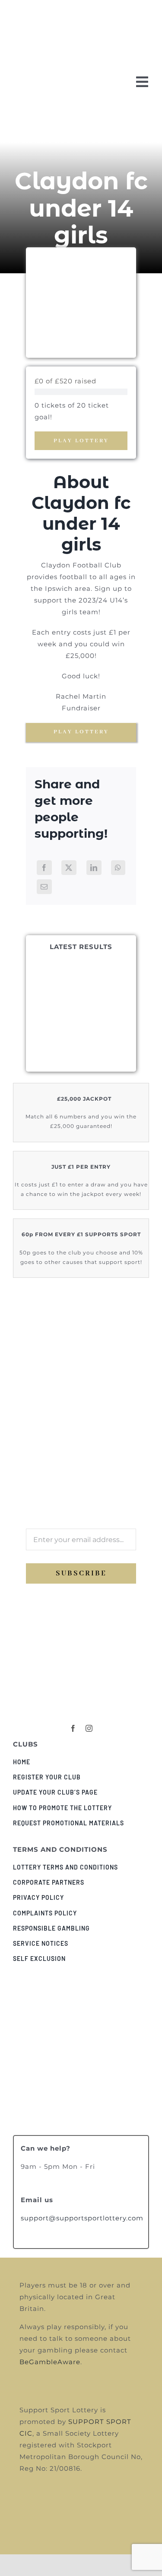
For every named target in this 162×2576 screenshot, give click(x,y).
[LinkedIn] (94, 868)
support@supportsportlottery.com (82, 2218)
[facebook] (73, 1728)
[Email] (44, 887)
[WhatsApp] (118, 868)
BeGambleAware (50, 2362)
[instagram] (89, 1728)
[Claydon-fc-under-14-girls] (81, 1684)
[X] (69, 868)
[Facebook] (44, 868)
